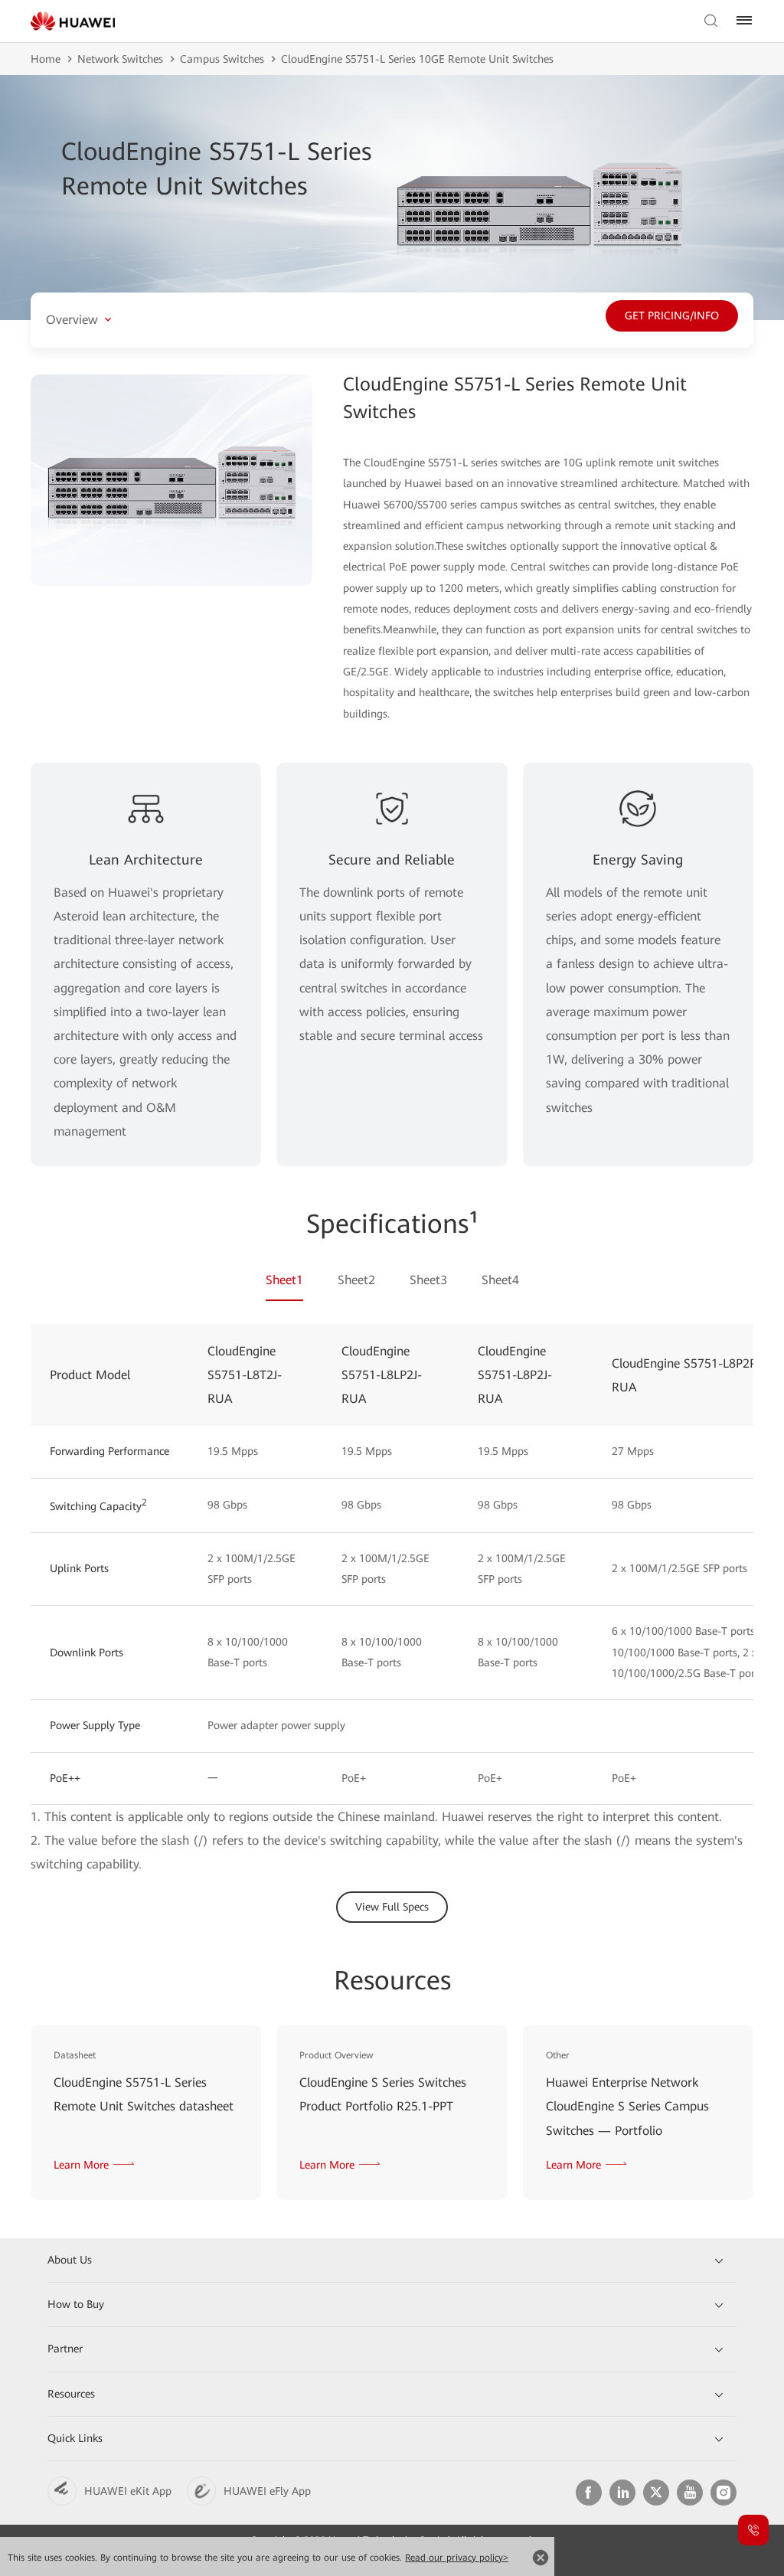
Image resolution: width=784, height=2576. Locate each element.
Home (46, 59)
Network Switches (120, 59)
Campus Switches (222, 59)
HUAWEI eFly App (267, 2491)
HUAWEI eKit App (128, 2491)
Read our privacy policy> (457, 2558)
